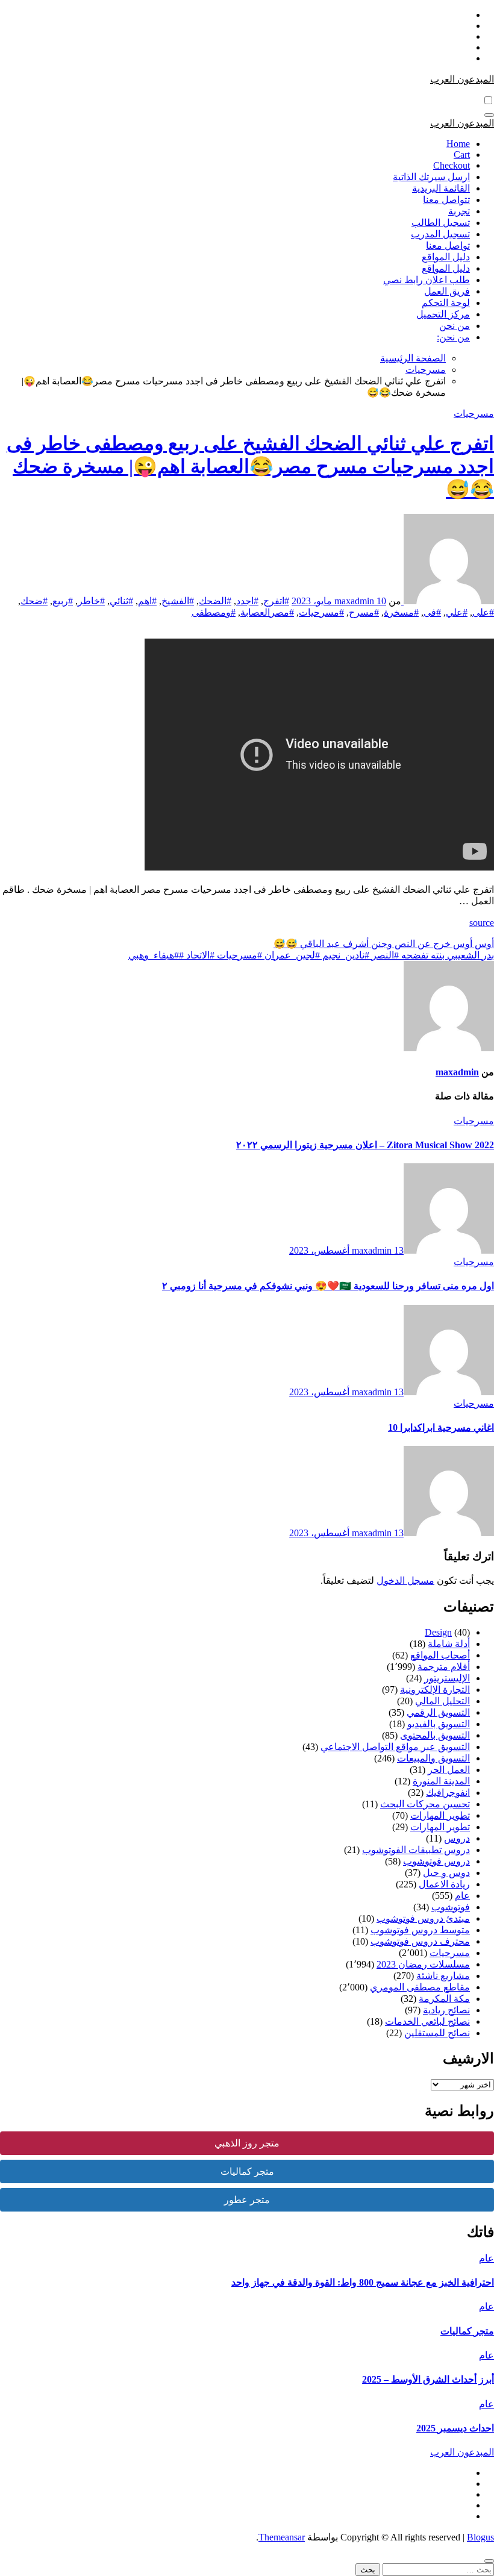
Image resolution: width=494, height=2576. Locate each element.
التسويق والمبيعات (433, 1758)
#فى (432, 612)
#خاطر (91, 601)
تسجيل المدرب (440, 234)
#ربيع (63, 601)
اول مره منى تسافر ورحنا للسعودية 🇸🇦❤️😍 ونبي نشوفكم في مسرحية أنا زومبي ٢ (328, 1286)
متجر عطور (247, 2200)
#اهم (147, 601)
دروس (457, 1838)
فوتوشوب (451, 1907)
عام (462, 1896)
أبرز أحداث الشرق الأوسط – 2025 (428, 2379)
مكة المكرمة (444, 1999)
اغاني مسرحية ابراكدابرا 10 (441, 1427)
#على (483, 612)
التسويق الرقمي (438, 1712)
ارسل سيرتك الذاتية (431, 177)
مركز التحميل (443, 314)
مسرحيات (474, 414)
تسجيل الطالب (441, 223)
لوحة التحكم (446, 303)
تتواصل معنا (446, 200)
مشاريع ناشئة (443, 1976)
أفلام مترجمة (444, 1667)
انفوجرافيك (448, 1793)
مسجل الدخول (405, 1580)
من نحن (455, 326)
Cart (462, 155)
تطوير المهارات (440, 1815)
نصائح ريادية (446, 2010)
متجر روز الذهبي (247, 2143)
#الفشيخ (178, 601)
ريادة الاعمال (444, 1884)
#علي (457, 612)
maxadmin (355, 601)
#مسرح (364, 612)
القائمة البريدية (441, 188)
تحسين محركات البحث (425, 1804)
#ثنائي (121, 601)
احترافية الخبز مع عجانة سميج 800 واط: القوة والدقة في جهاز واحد (363, 2282)
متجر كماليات (247, 2171)
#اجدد (247, 601)
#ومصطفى (214, 612)
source (482, 923)
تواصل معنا (448, 245)
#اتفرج (276, 601)
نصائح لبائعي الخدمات (427, 2021)
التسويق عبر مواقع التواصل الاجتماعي (395, 1747)
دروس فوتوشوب (436, 1861)
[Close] (489, 2561)
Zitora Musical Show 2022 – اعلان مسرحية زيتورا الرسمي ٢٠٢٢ (365, 1145)
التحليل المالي (442, 1701)
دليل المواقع (446, 257)
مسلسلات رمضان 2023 (423, 1964)
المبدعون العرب (462, 79)
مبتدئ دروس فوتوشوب (423, 1918)
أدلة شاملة (449, 1644)
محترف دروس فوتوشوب (420, 1941)
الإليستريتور (447, 1678)
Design (438, 1632)
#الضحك (215, 601)
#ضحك (34, 601)
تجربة (459, 211)
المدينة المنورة (441, 1781)
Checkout (452, 165)
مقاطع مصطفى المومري (420, 1987)
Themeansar (282, 2537)
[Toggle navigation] (489, 115)
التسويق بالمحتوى (435, 1735)
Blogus (480, 2537)
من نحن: (453, 337)
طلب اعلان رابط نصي (427, 280)
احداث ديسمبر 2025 (455, 2428)
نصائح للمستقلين (437, 2033)
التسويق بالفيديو (439, 1724)
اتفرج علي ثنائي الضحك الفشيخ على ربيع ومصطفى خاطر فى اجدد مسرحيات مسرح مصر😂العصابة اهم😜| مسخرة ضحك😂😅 (250, 466)
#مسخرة (401, 612)
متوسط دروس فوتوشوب (420, 1930)
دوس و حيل (446, 1873)
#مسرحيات (321, 612)
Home (458, 144)
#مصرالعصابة (267, 612)
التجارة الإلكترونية (435, 1690)
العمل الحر (449, 1770)
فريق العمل (447, 291)
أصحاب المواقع (440, 1655)
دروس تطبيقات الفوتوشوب (416, 1850)
